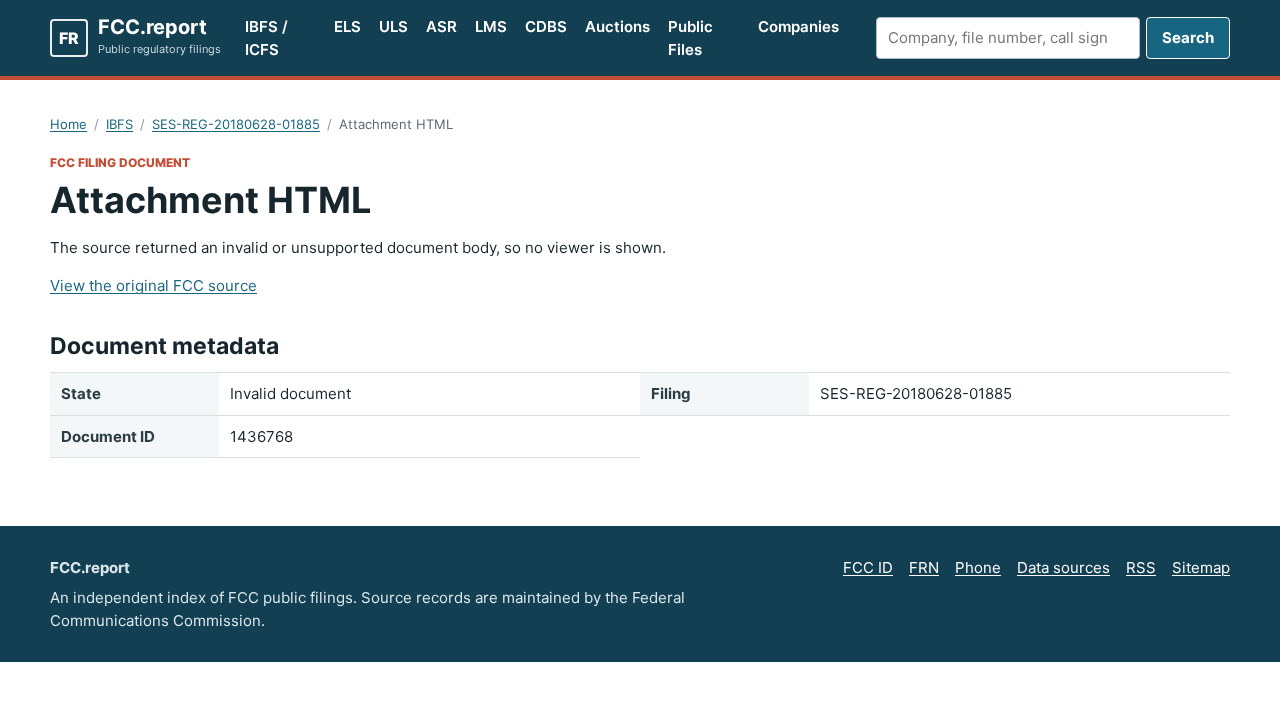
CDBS (546, 26)
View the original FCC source (153, 285)
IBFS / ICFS (266, 38)
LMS (491, 26)
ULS (393, 26)
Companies (798, 26)
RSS (1141, 567)
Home (68, 124)
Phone (978, 567)
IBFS (119, 124)
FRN (924, 567)
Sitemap (1201, 567)
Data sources (1063, 567)
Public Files (690, 38)
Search (1188, 37)
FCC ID (868, 567)
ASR (441, 26)
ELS (347, 26)
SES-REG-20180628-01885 (236, 124)
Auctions (617, 26)
